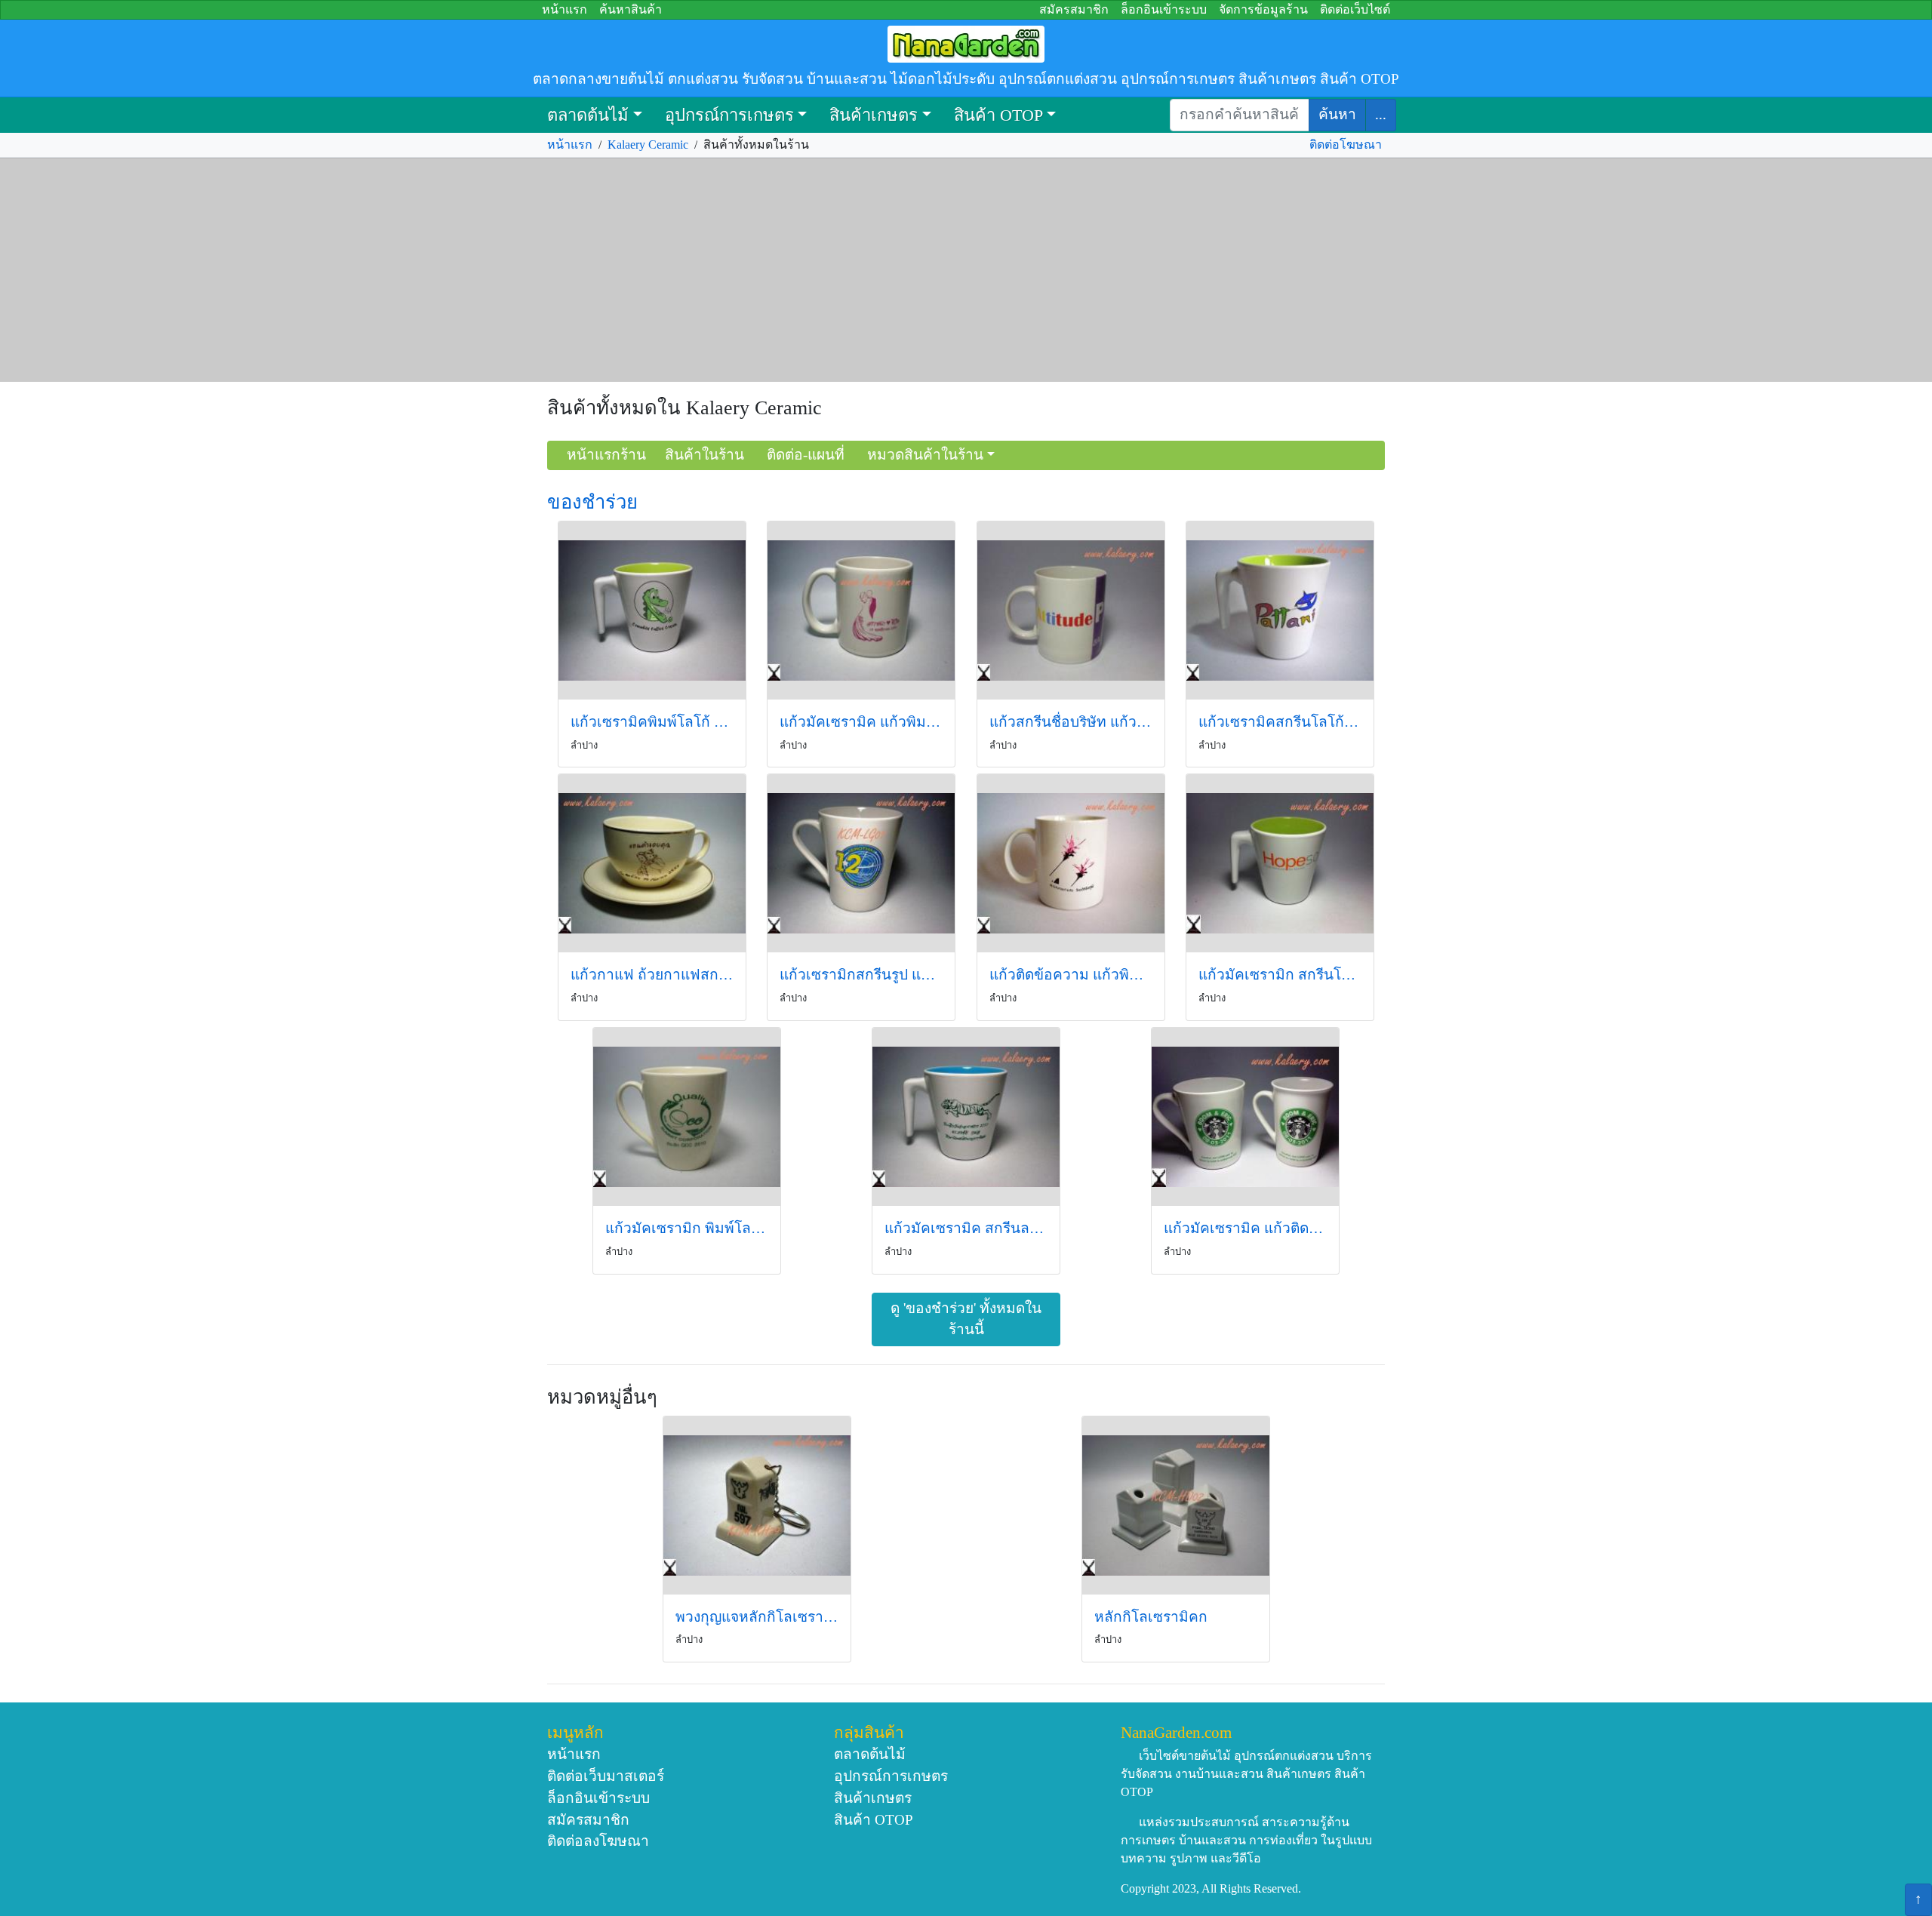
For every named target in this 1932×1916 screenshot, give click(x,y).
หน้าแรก (565, 9)
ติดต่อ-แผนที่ (806, 455)
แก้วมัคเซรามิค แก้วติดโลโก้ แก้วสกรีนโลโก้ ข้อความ (1245, 1228)
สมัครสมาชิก (1074, 9)
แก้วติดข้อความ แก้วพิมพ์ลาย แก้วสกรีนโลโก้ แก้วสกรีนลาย (1071, 975)
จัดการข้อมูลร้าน (1263, 9)
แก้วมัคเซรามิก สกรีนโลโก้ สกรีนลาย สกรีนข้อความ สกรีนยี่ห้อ (1280, 975)
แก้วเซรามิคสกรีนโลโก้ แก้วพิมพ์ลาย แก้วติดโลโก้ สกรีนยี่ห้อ (1280, 722)
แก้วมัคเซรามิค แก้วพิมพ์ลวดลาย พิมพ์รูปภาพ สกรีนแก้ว (861, 722)
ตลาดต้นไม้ (588, 115)
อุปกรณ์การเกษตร (729, 115)
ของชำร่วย (592, 502)
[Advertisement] (966, 270)
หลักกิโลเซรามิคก (1151, 1617)
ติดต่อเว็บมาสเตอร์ (606, 1776)
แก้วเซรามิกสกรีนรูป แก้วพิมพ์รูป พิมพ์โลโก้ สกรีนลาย (861, 975)
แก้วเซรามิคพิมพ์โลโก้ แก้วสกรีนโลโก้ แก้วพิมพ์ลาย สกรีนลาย (652, 722)
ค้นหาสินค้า (631, 9)
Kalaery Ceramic (648, 145)
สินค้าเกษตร (874, 115)
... (1381, 114)
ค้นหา (1337, 114)
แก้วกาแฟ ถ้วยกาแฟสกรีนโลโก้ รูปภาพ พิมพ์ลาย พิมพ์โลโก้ (652, 975)
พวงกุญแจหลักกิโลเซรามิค (757, 1617)
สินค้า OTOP (998, 115)
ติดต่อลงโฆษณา (598, 1841)
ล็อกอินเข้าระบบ (1164, 9)
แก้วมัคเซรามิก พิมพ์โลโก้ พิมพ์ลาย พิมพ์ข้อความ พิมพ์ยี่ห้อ (687, 1228)
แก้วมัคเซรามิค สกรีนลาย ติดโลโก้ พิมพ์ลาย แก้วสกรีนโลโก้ (966, 1228)
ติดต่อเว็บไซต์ (1355, 9)
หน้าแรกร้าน (606, 455)
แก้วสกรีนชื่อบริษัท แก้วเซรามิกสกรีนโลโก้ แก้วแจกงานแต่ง (1071, 722)
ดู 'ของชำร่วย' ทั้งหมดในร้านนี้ (966, 1319)
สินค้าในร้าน (705, 455)
